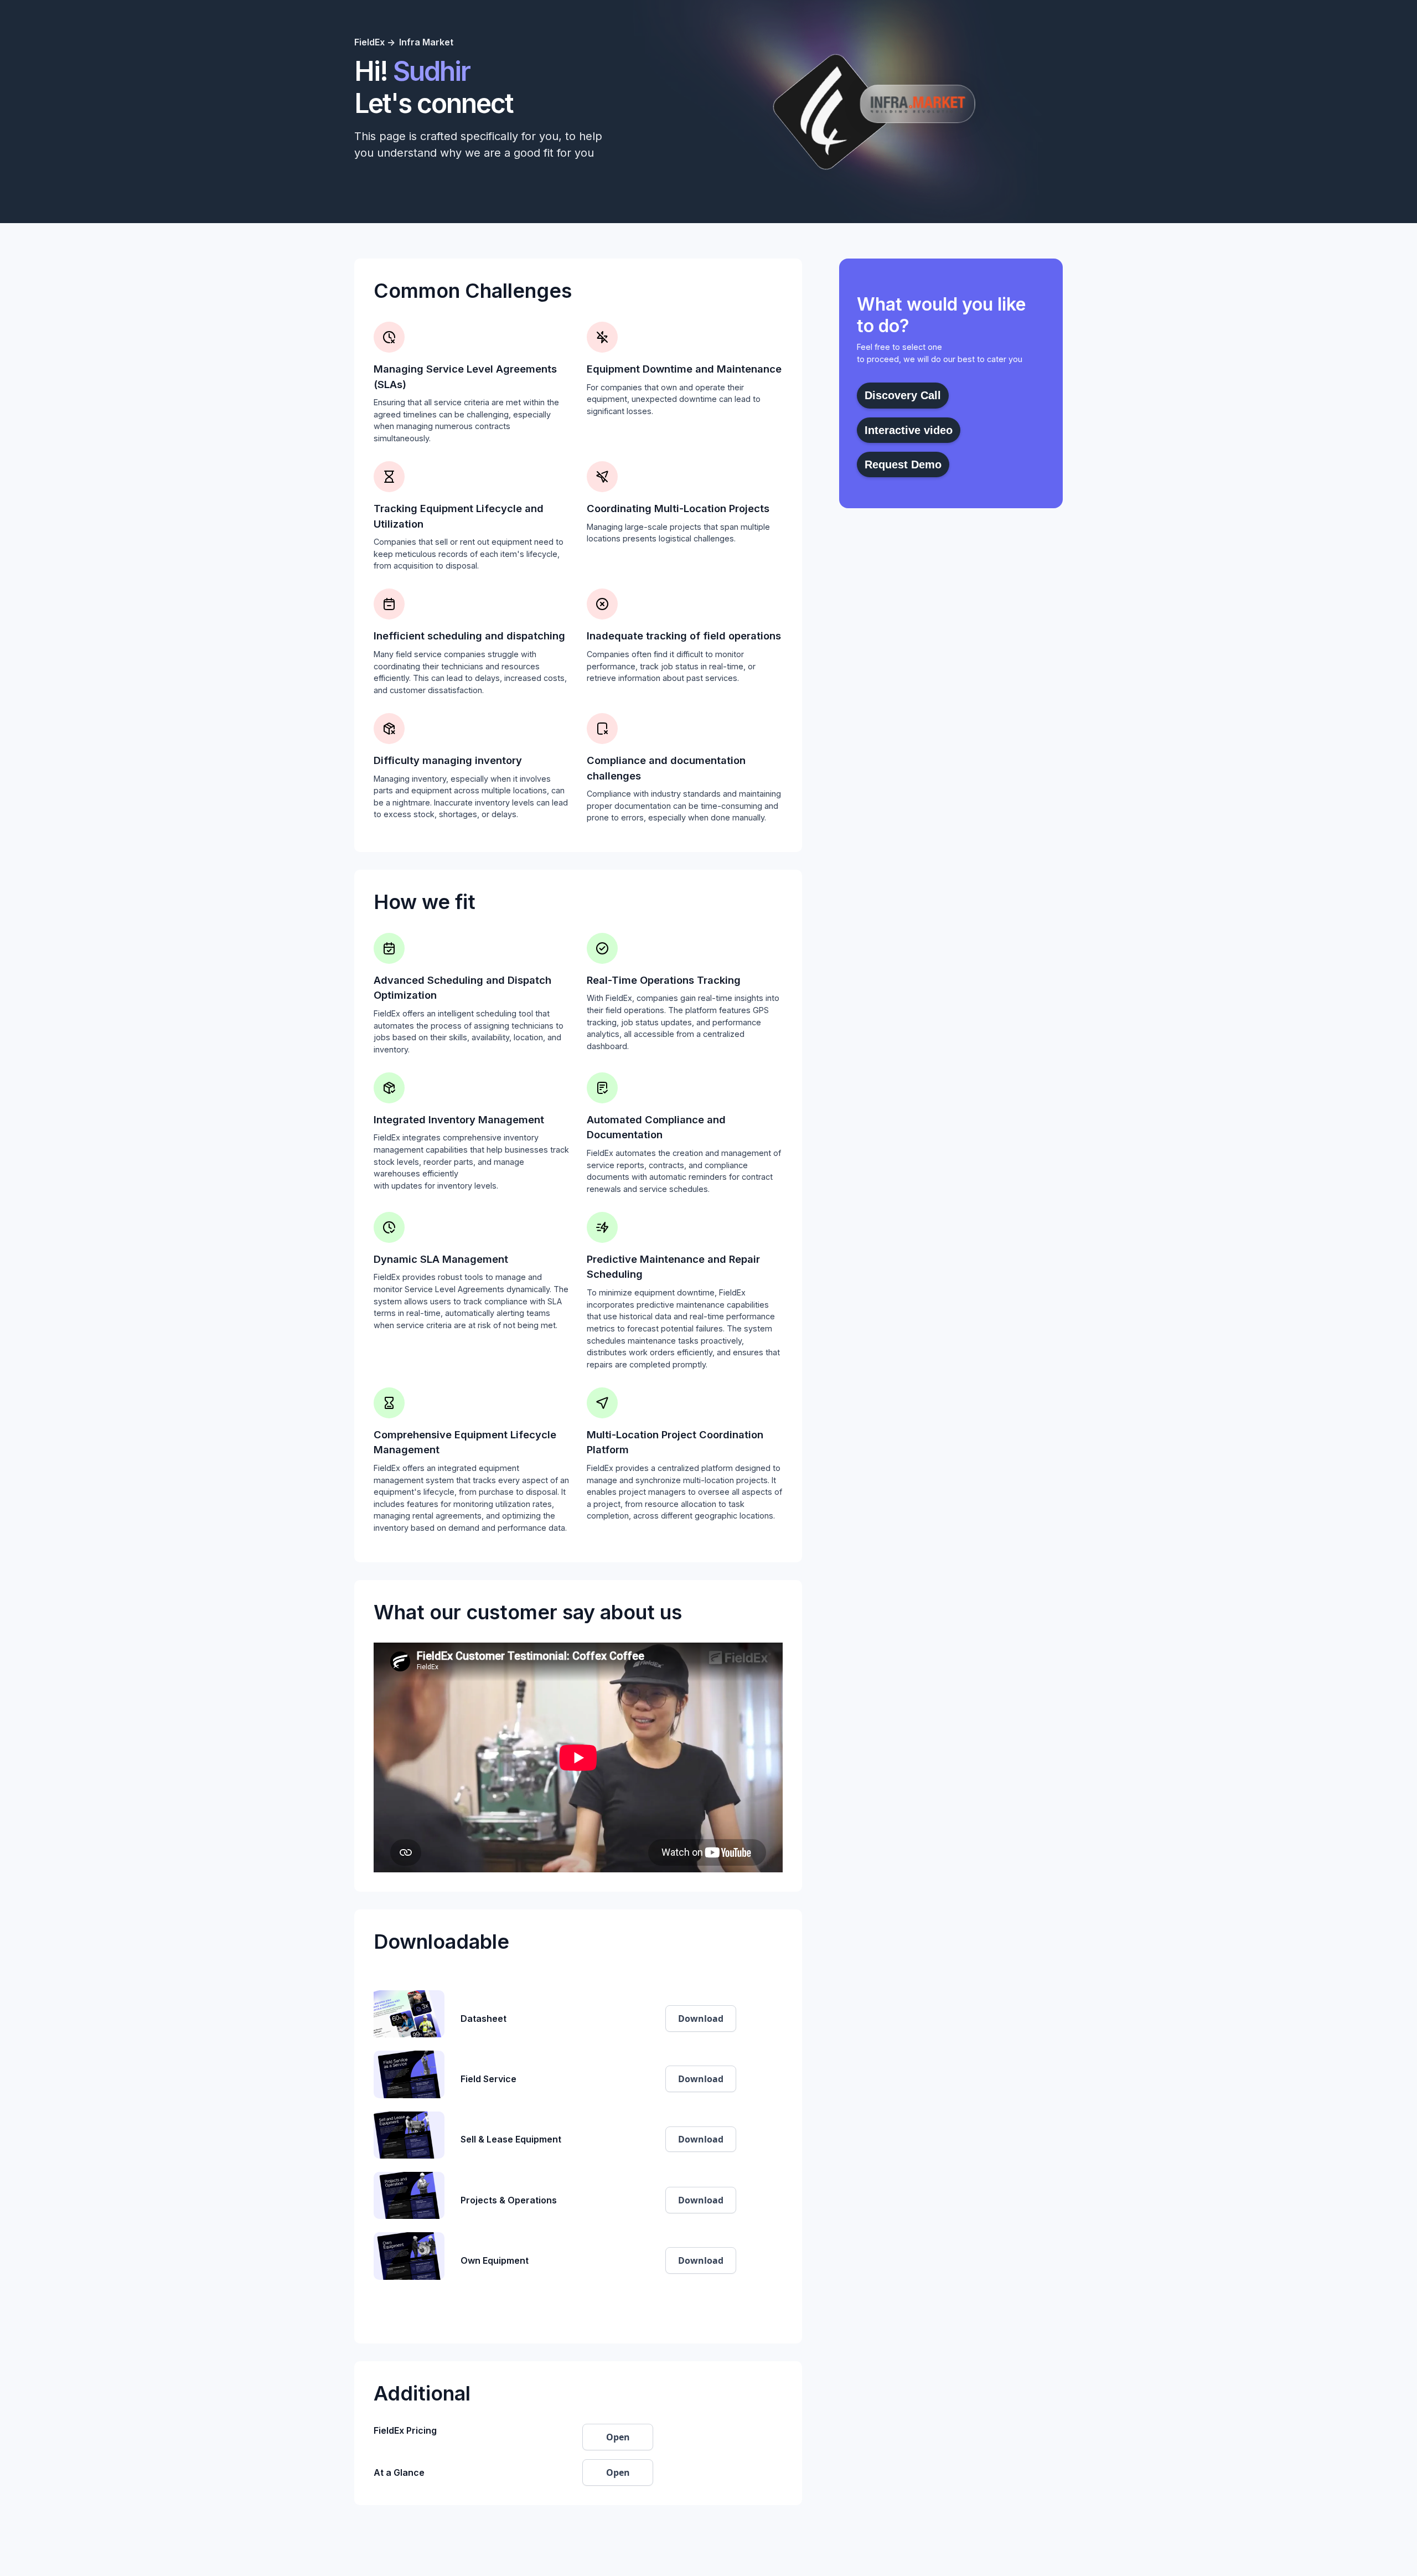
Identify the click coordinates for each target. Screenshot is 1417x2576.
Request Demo (903, 464)
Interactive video (909, 430)
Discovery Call (903, 395)
